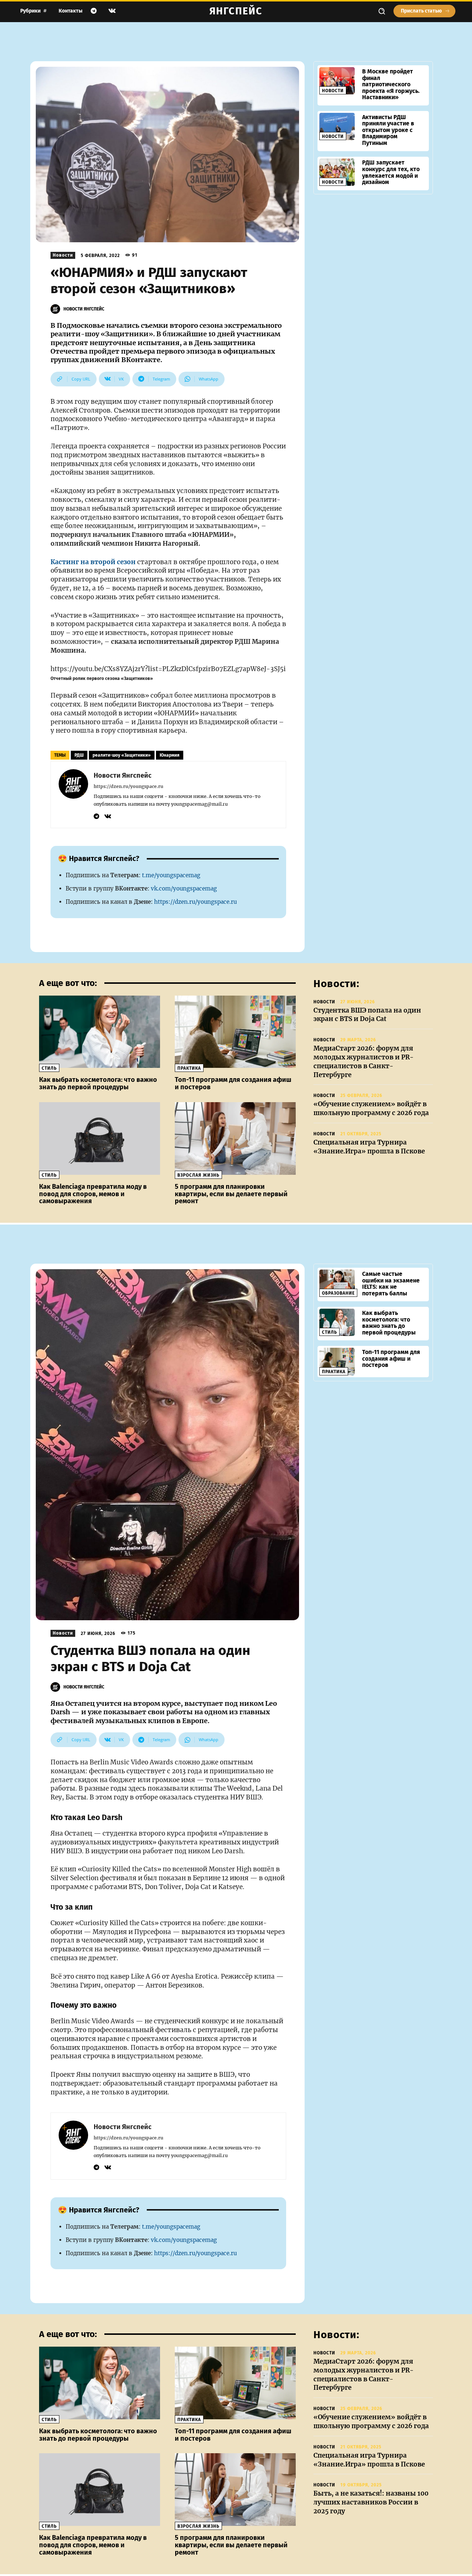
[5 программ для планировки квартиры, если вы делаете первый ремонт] (235, 1138)
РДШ (79, 755)
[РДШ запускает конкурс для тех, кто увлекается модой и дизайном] (337, 172)
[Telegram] (94, 11)
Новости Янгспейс (84, 309)
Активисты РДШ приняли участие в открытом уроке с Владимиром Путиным (388, 130)
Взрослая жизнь (198, 1175)
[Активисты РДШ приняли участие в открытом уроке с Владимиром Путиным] (337, 126)
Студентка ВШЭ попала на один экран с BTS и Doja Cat (367, 1015)
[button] (382, 11)
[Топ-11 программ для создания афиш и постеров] (235, 1032)
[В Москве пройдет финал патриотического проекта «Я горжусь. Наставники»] (337, 81)
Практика (189, 1068)
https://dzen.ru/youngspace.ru (129, 786)
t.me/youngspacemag (171, 875)
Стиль (49, 1068)
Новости (63, 255)
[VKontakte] (112, 11)
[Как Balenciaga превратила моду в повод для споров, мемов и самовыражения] (100, 1138)
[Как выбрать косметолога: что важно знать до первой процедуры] (100, 1032)
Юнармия (170, 755)
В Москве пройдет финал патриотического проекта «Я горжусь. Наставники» (391, 84)
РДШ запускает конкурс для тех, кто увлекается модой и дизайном (391, 172)
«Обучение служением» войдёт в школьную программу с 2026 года (371, 1108)
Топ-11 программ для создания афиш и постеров (233, 1083)
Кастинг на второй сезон (93, 562)
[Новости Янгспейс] (56, 309)
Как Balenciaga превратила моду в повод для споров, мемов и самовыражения (93, 1194)
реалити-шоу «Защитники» (122, 755)
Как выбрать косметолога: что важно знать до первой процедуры (98, 1083)
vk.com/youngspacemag (184, 888)
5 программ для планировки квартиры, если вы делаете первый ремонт (231, 1194)
